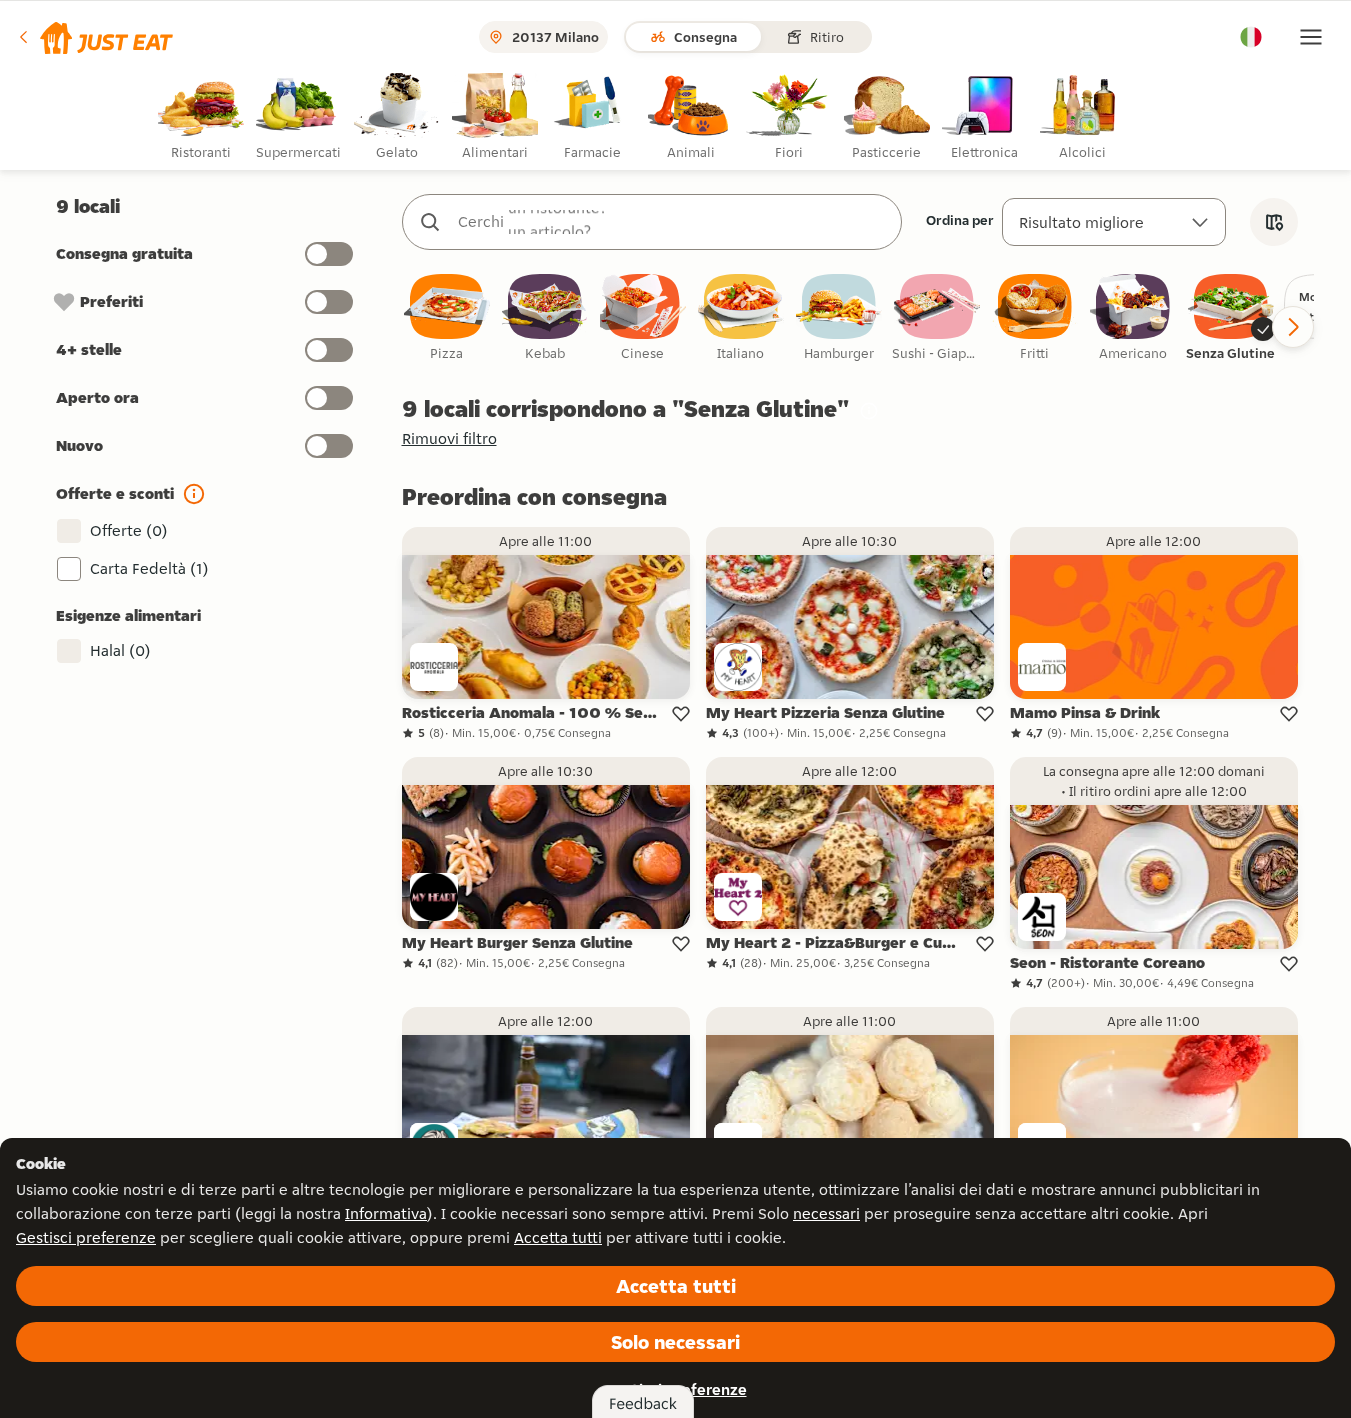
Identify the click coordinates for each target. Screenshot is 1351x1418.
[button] (94, 37)
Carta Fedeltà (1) (149, 568)
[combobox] (672, 222)
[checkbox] (447, 318)
